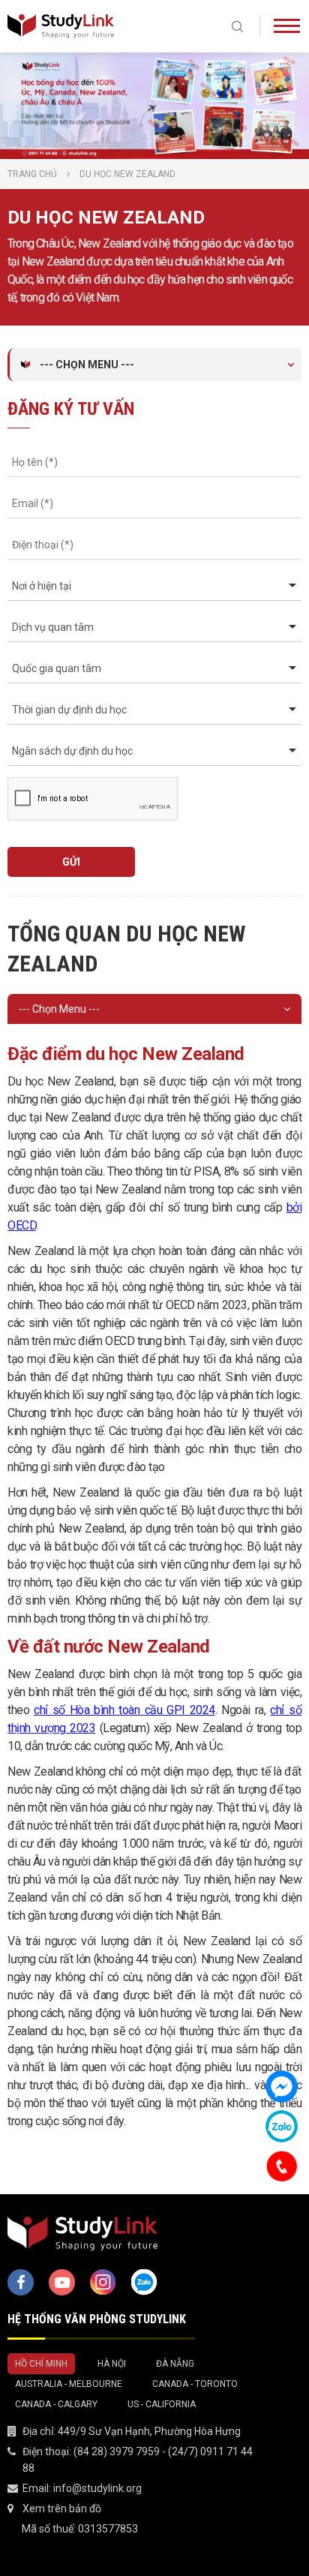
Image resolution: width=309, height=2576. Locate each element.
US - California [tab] (162, 2404)
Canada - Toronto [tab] (195, 2384)
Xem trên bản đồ (62, 2508)
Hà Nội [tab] (112, 2364)
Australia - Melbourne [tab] (69, 2384)
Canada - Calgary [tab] (56, 2404)
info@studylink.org (97, 2488)
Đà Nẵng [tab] (175, 2364)
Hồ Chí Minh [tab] (41, 2364)
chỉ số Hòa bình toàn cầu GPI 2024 (124, 1710)
